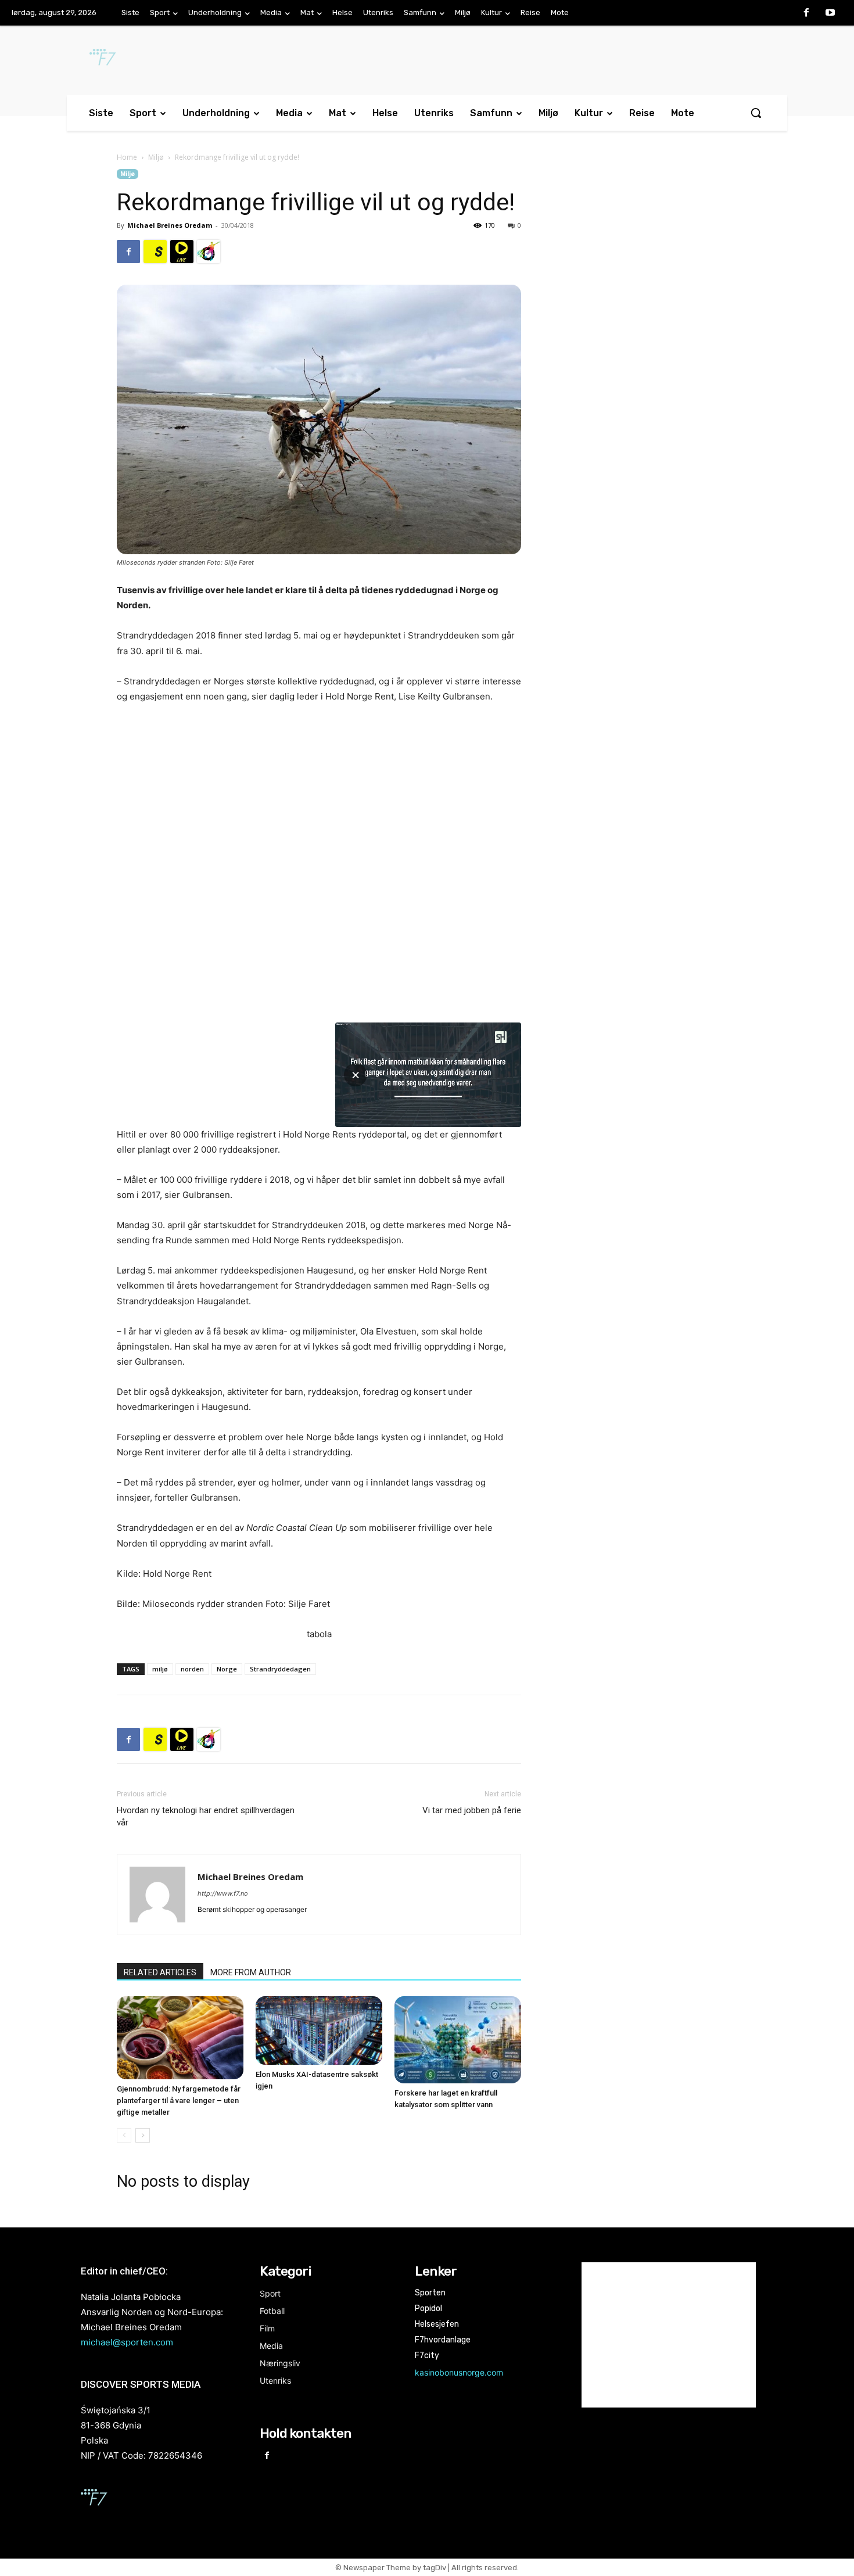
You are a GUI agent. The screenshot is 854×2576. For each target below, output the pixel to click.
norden (192, 1669)
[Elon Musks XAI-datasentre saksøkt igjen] (319, 2030)
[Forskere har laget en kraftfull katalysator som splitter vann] (458, 2040)
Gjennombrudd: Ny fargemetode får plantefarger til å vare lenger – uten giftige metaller (179, 2100)
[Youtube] (830, 13)
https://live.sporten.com (182, 252)
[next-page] (143, 2135)
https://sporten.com (155, 252)
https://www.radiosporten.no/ (209, 252)
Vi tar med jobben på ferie (472, 1810)
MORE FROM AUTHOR (251, 1972)
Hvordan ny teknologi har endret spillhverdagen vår (206, 1816)
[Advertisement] (643, 264)
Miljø (156, 157)
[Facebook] (806, 13)
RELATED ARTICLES (160, 1972)
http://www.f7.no (223, 1893)
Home (127, 157)
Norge (227, 1669)
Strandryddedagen (280, 1669)
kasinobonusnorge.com (459, 2372)
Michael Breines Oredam (170, 225)
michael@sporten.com (127, 2342)
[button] (756, 113)
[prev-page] (124, 2135)
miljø (160, 1669)
